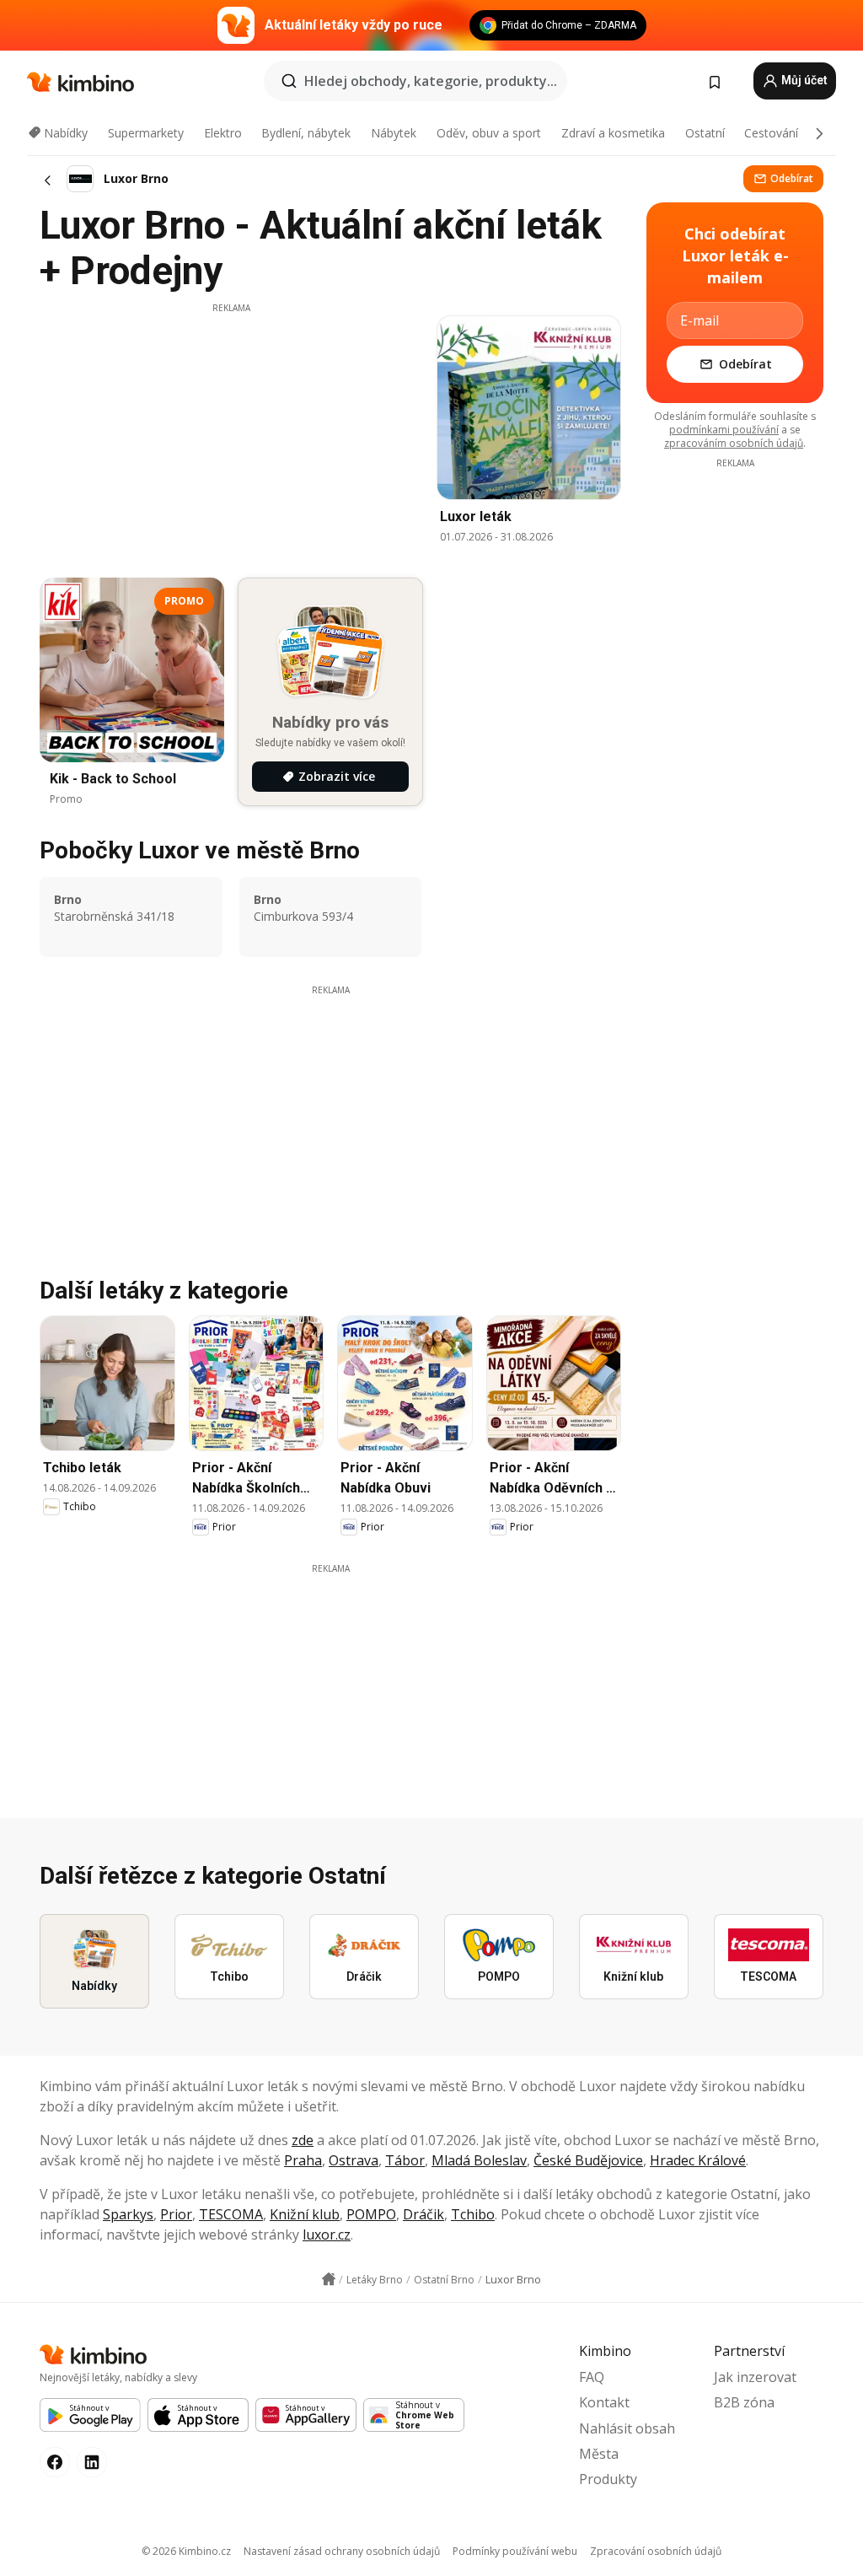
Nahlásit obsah (627, 2428)
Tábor (405, 2160)
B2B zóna (744, 2402)
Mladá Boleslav (479, 2160)
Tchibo (473, 2214)
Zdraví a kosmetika (613, 133)
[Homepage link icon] (329, 2279)
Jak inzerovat (755, 2377)
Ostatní (705, 133)
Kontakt (604, 2402)
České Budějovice (588, 2160)
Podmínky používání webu (515, 2551)
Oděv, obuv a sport (489, 133)
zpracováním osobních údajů (734, 443)
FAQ (592, 2377)
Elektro (223, 133)
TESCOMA (231, 2214)
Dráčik (423, 2214)
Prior (176, 2214)
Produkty (608, 2479)
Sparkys (128, 2214)
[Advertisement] (231, 433)
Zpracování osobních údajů (656, 2551)
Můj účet (803, 80)
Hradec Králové (698, 2160)
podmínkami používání (724, 430)
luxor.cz (327, 2235)
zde (303, 2140)
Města (599, 2454)
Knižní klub (305, 2214)
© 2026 (186, 2551)
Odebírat (792, 178)
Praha (303, 2160)
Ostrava (354, 2160)
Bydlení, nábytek (306, 133)
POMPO (371, 2214)
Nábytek (394, 133)
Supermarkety (146, 133)
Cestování (771, 133)
